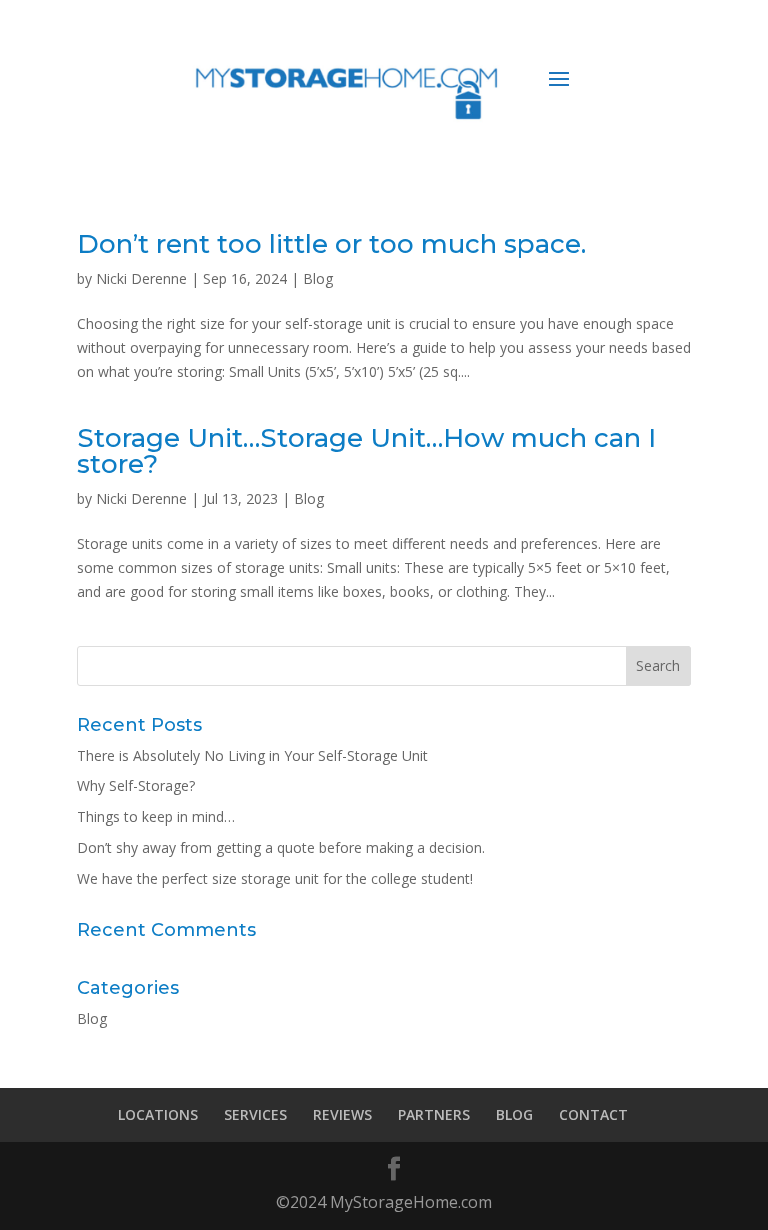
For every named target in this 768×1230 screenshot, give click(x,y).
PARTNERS (434, 1114)
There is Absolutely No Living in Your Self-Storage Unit (252, 755)
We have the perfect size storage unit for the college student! (275, 878)
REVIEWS (342, 1114)
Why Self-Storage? (136, 785)
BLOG (514, 1114)
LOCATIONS (158, 1114)
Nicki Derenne (141, 278)
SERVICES (255, 1114)
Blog (318, 278)
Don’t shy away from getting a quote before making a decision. (281, 847)
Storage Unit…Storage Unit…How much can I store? (366, 451)
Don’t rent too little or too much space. (331, 244)
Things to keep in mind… (156, 816)
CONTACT (593, 1114)
